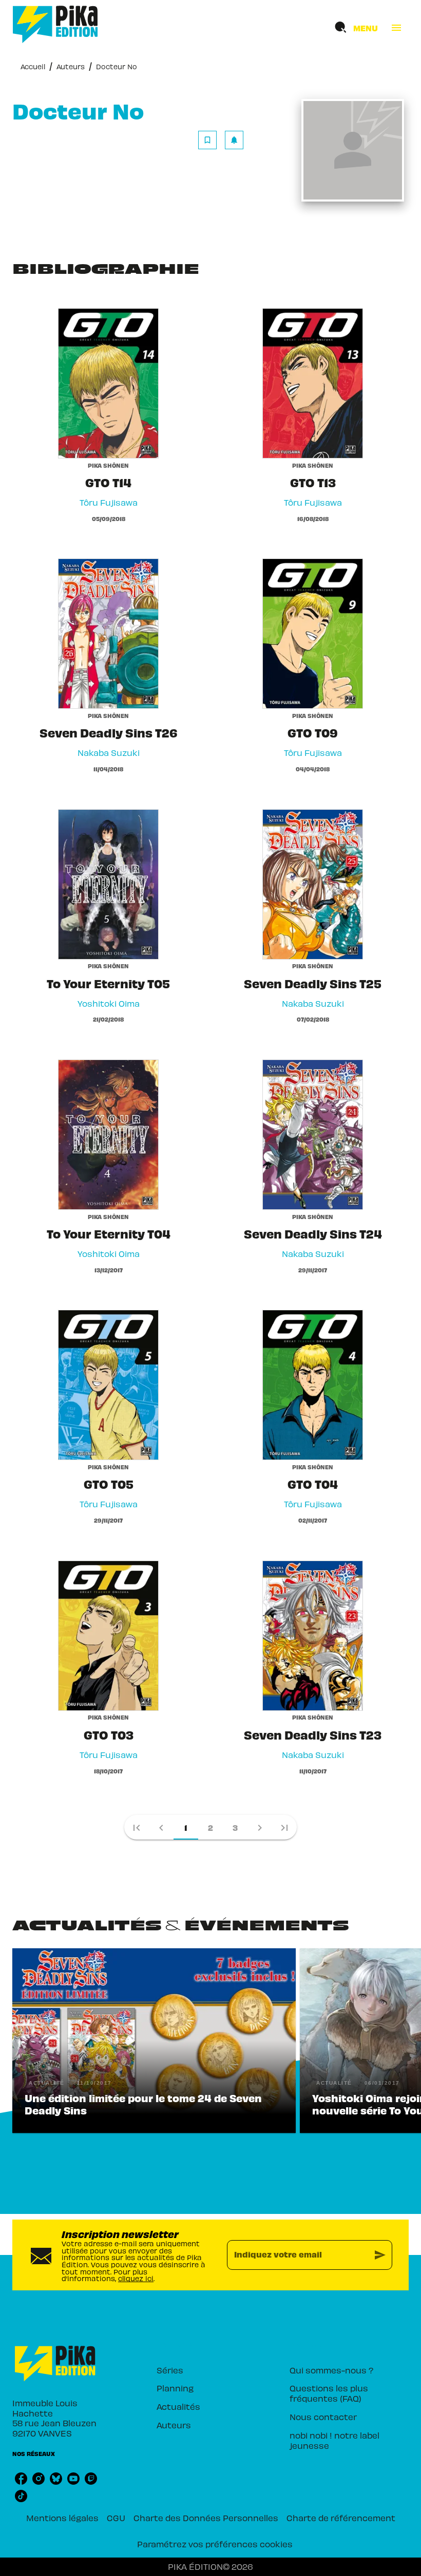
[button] (221, 140)
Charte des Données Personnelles (206, 2518)
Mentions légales (62, 2518)
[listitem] (21, 2479)
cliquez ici (136, 2278)
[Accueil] (55, 24)
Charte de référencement (341, 2518)
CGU (116, 2518)
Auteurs (71, 66)
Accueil (33, 66)
